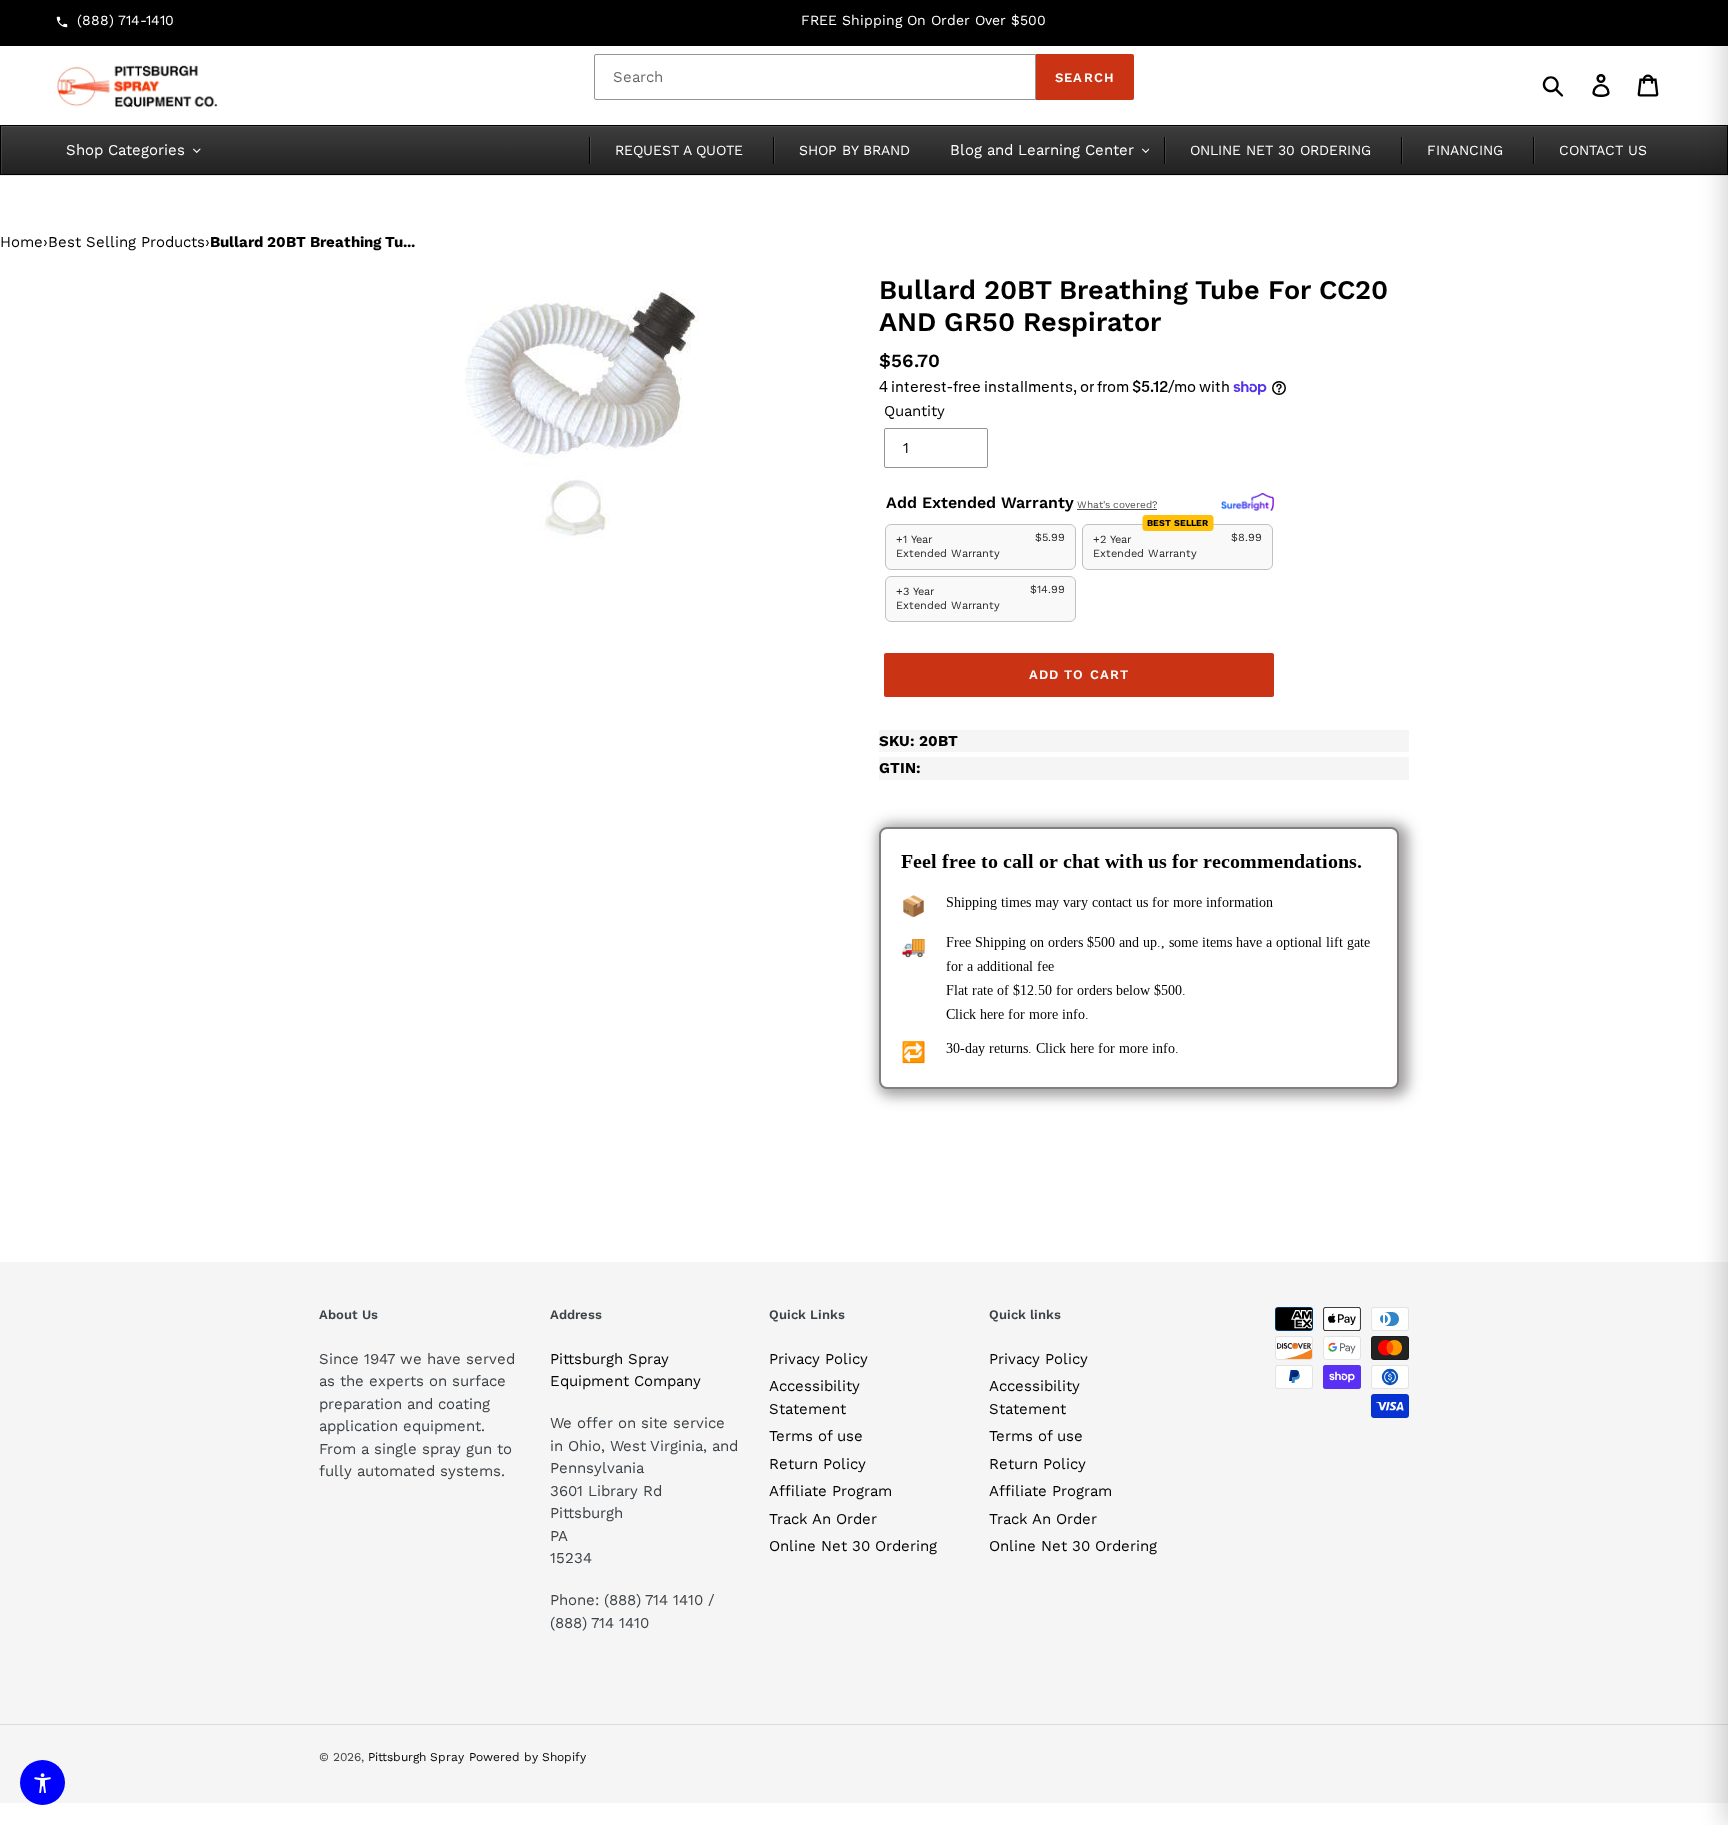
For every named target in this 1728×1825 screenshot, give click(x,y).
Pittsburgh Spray (416, 1757)
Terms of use (816, 1436)
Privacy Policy (818, 1359)
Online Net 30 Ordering (853, 1546)
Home (21, 242)
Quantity (914, 411)
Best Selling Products (126, 242)
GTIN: (900, 768)
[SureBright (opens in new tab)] (1247, 503)
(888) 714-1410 (125, 20)
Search (1084, 77)
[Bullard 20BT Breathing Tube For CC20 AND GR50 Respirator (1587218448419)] (584, 411)
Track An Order (823, 1519)
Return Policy (817, 1464)
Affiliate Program (830, 1491)
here (992, 1014)
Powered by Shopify (527, 1757)
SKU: (918, 741)
